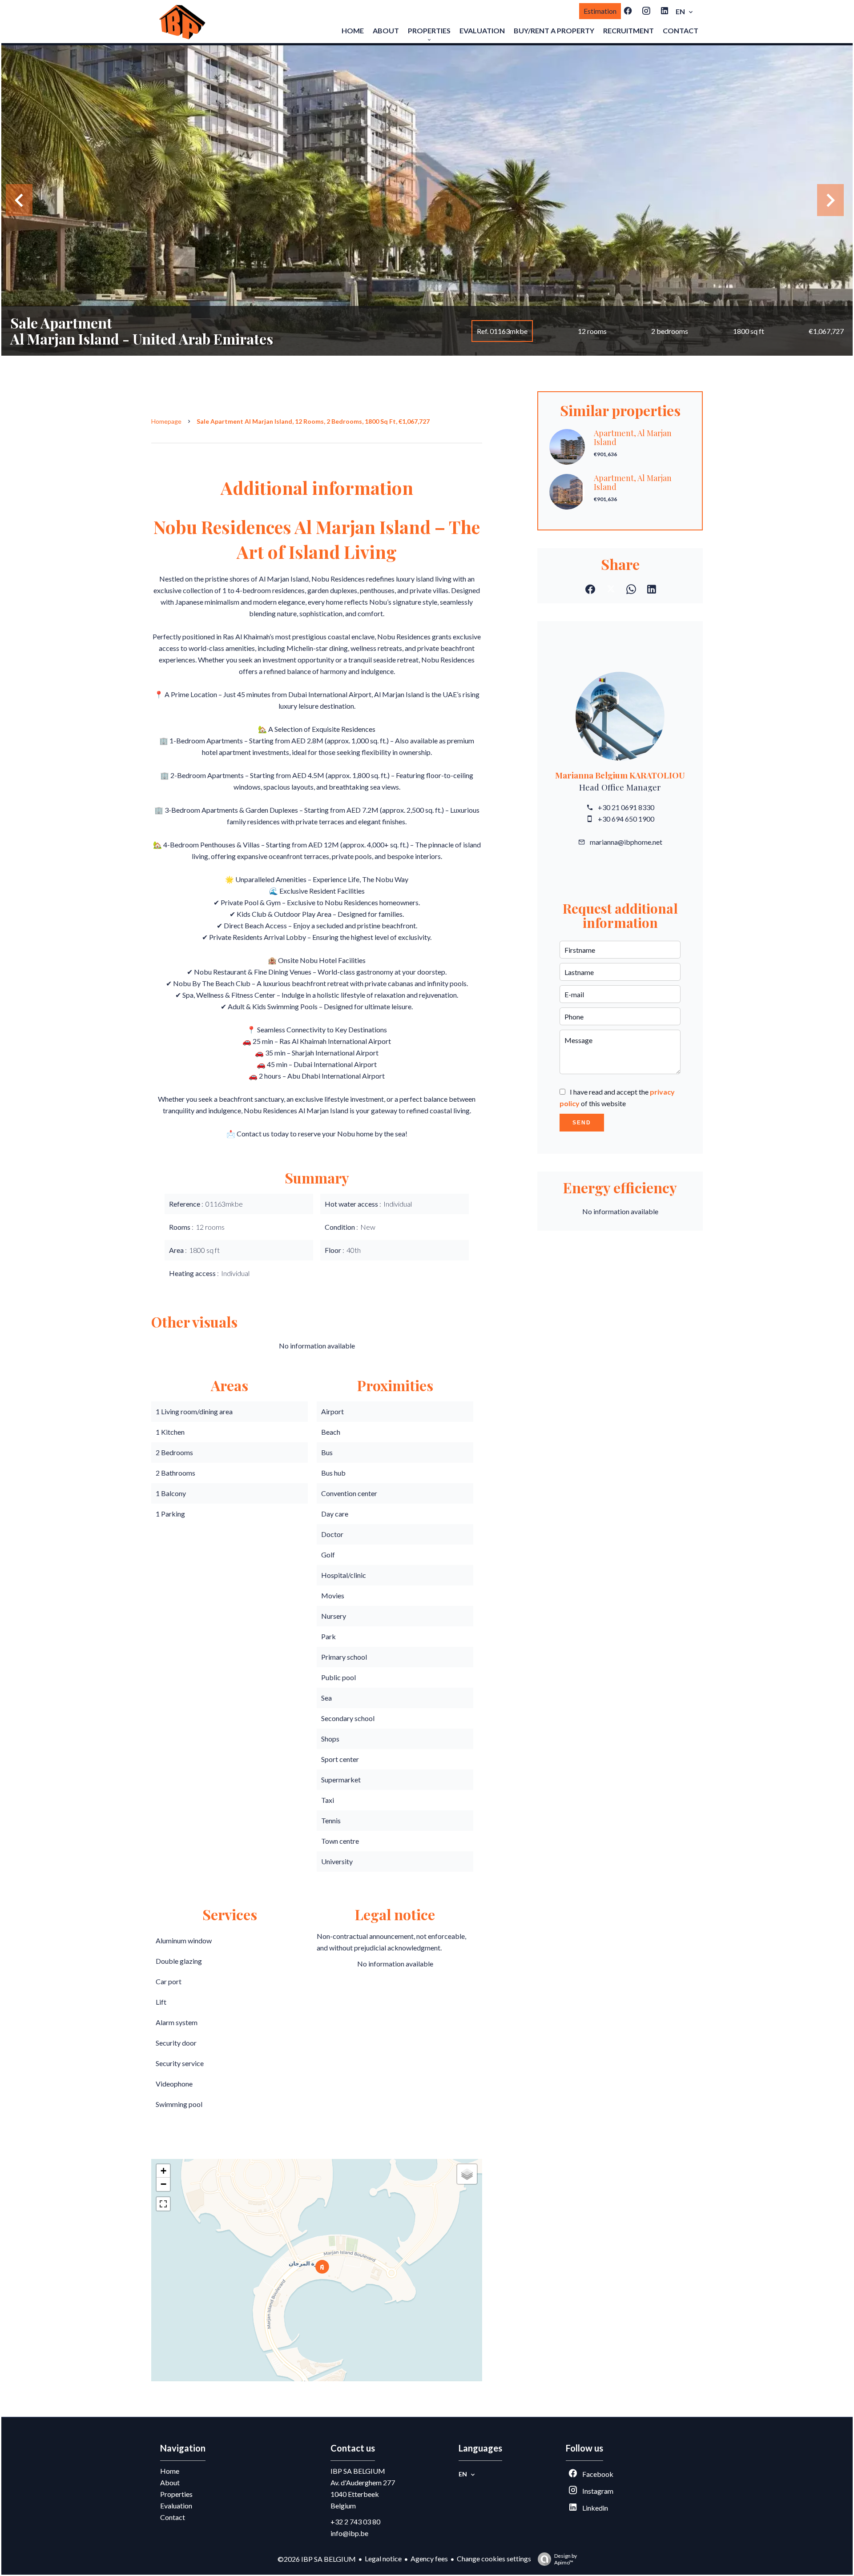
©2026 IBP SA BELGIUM (317, 2559)
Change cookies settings (494, 2558)
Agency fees (429, 2558)
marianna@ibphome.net (626, 842)
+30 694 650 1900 (626, 819)
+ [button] (163, 2171)
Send (582, 1123)
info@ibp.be (349, 2533)
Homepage (166, 421)
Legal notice (383, 2558)
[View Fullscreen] (163, 2204)
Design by (566, 2559)
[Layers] (467, 2174)
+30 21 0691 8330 (626, 807)
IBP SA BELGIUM (358, 2471)
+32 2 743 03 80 (355, 2522)
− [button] (163, 2184)
